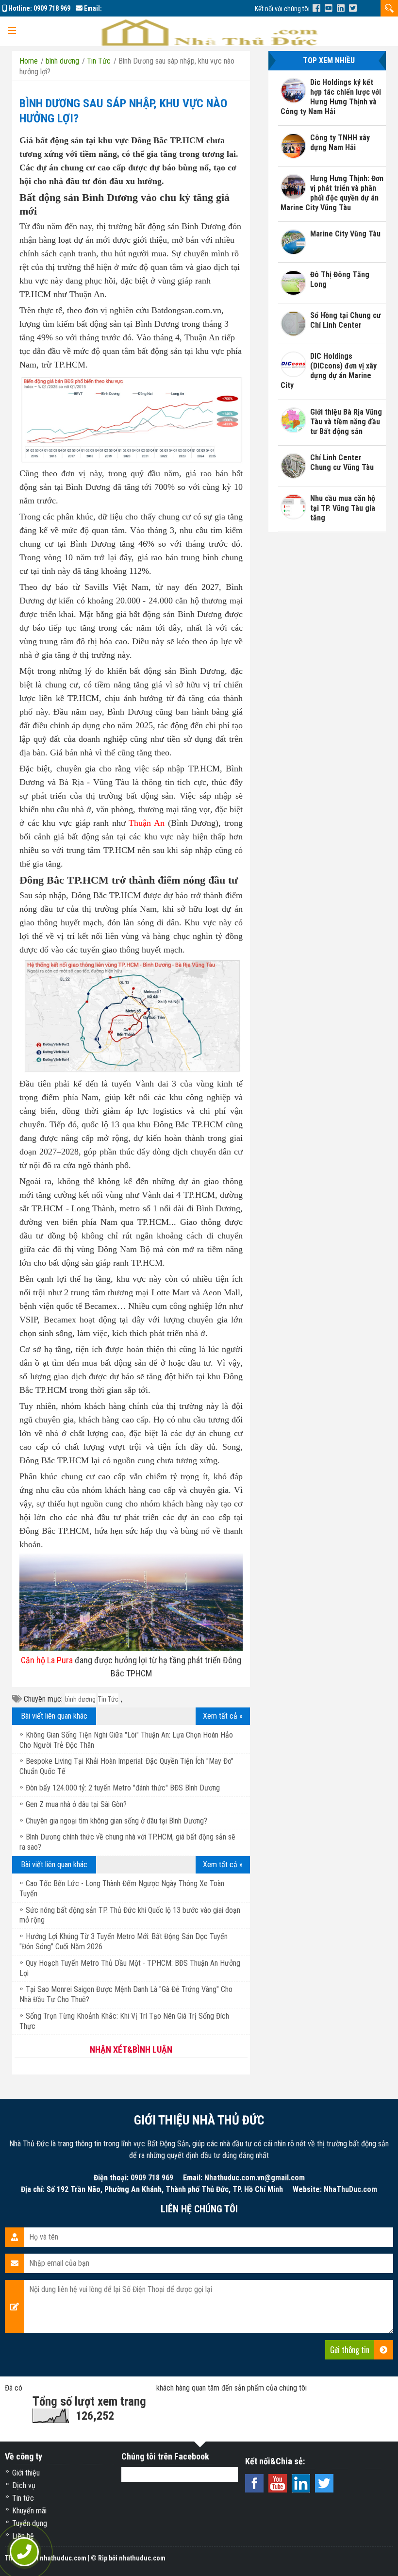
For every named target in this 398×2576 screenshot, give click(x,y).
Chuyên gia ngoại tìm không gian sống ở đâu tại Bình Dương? (116, 1821)
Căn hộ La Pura (47, 1660)
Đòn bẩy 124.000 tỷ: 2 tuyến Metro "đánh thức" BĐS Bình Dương (123, 1788)
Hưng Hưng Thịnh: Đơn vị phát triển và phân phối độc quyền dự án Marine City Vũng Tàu (332, 193)
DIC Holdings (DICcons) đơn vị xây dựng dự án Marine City (329, 371)
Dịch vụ (24, 2485)
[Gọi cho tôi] (24, 2552)
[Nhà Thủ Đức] (316, 8)
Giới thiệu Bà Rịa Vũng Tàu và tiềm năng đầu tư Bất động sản (346, 422)
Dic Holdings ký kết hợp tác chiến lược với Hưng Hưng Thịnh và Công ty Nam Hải (331, 97)
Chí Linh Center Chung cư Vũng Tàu (342, 462)
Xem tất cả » (223, 1716)
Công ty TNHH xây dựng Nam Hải (340, 142)
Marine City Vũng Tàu (345, 234)
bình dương (80, 1699)
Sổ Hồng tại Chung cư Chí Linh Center (346, 320)
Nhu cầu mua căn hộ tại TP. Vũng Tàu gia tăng (343, 508)
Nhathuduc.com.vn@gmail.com (255, 2178)
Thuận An (147, 823)
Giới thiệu (26, 2473)
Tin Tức (108, 1699)
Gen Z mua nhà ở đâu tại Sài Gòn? (76, 1804)
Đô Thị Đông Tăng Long (340, 279)
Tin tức (23, 2498)
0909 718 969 (52, 8)
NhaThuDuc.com (350, 2189)
